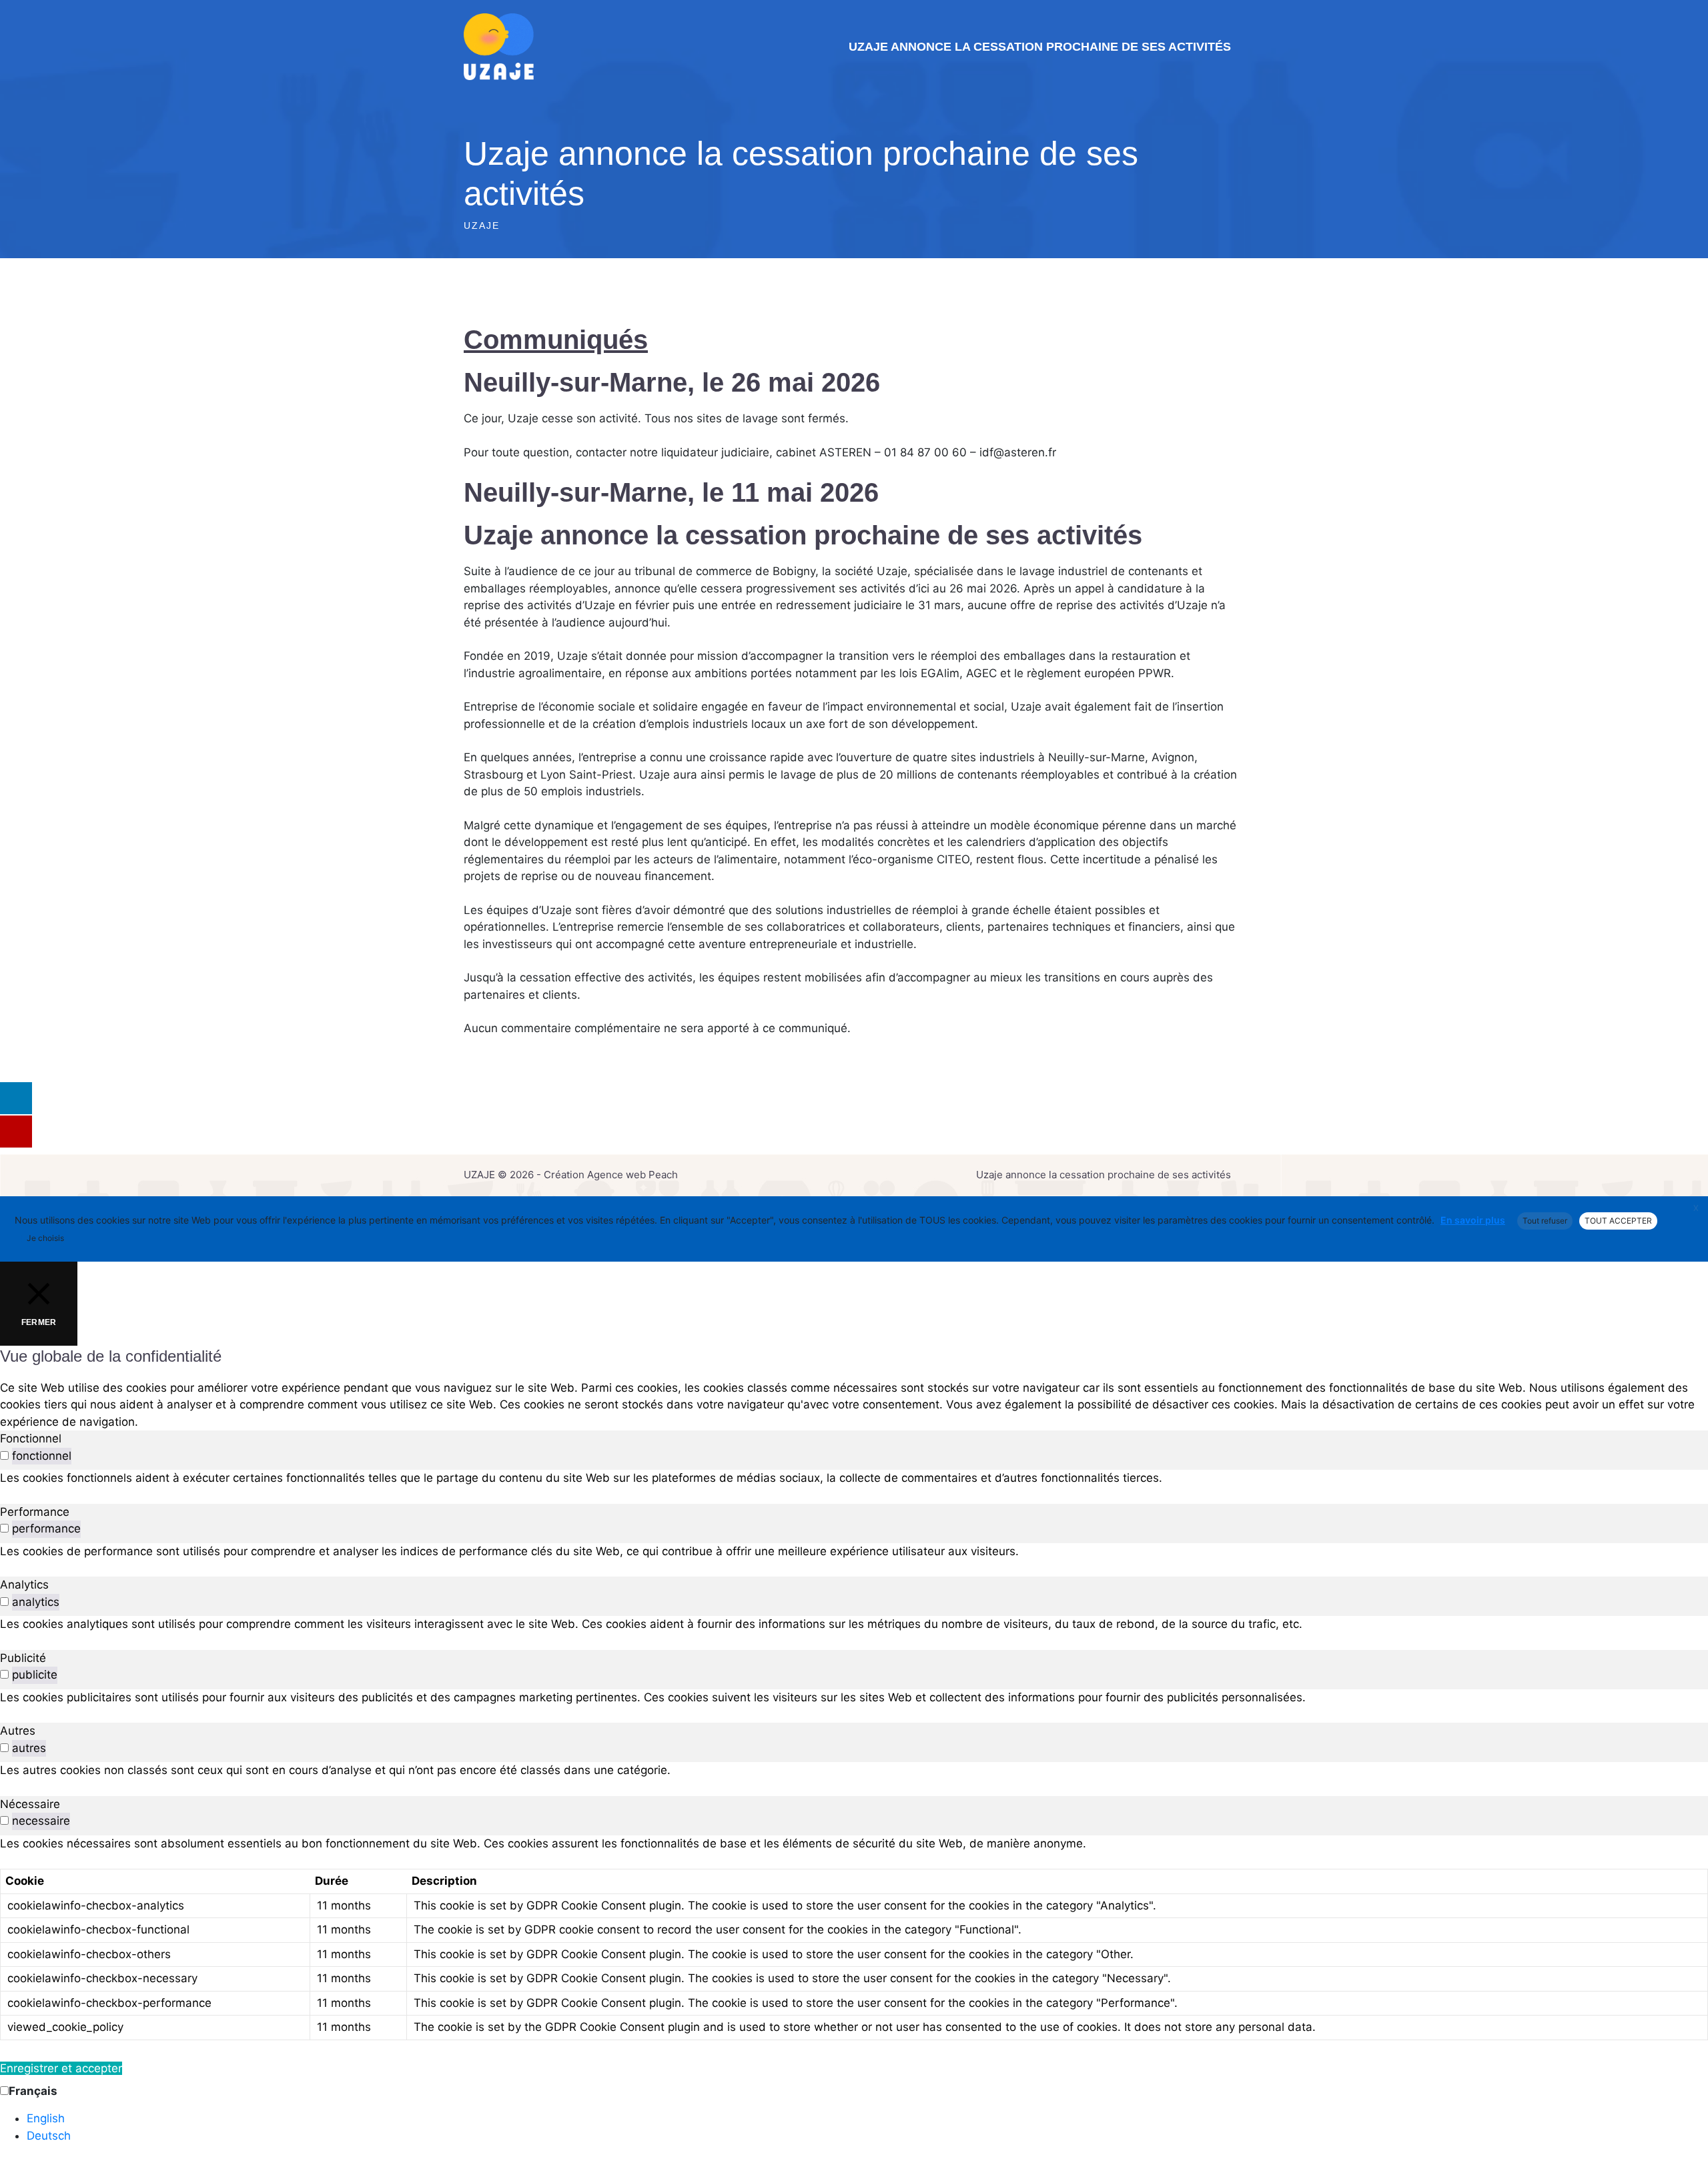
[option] (867, 2119)
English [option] (46, 2118)
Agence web (616, 1175)
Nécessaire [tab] (30, 1804)
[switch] (4, 1455)
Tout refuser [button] (1545, 1221)
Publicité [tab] (23, 1658)
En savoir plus (1473, 1220)
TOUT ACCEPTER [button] (1618, 1221)
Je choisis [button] (45, 1238)
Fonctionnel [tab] (31, 1438)
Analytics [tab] (24, 1585)
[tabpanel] (854, 1478)
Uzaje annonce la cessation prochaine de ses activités (1040, 47)
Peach (663, 1175)
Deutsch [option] (49, 2136)
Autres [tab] (18, 1731)
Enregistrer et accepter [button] (61, 2068)
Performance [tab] (35, 1512)
